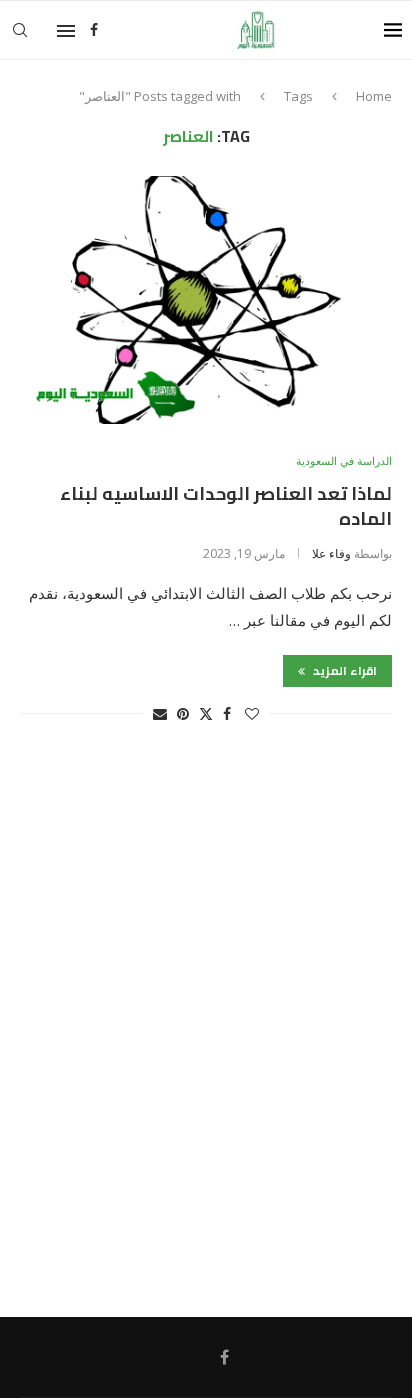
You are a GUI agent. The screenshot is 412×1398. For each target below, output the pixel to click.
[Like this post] (252, 713)
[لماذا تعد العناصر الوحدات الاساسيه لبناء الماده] (206, 300)
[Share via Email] (160, 713)
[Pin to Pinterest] (183, 713)
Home (374, 96)
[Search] (20, 30)
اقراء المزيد (343, 670)
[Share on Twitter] (206, 713)
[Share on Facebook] (227, 713)
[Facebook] (94, 30)
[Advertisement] (206, 1030)
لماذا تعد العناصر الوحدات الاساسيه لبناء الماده (226, 505)
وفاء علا (331, 553)
